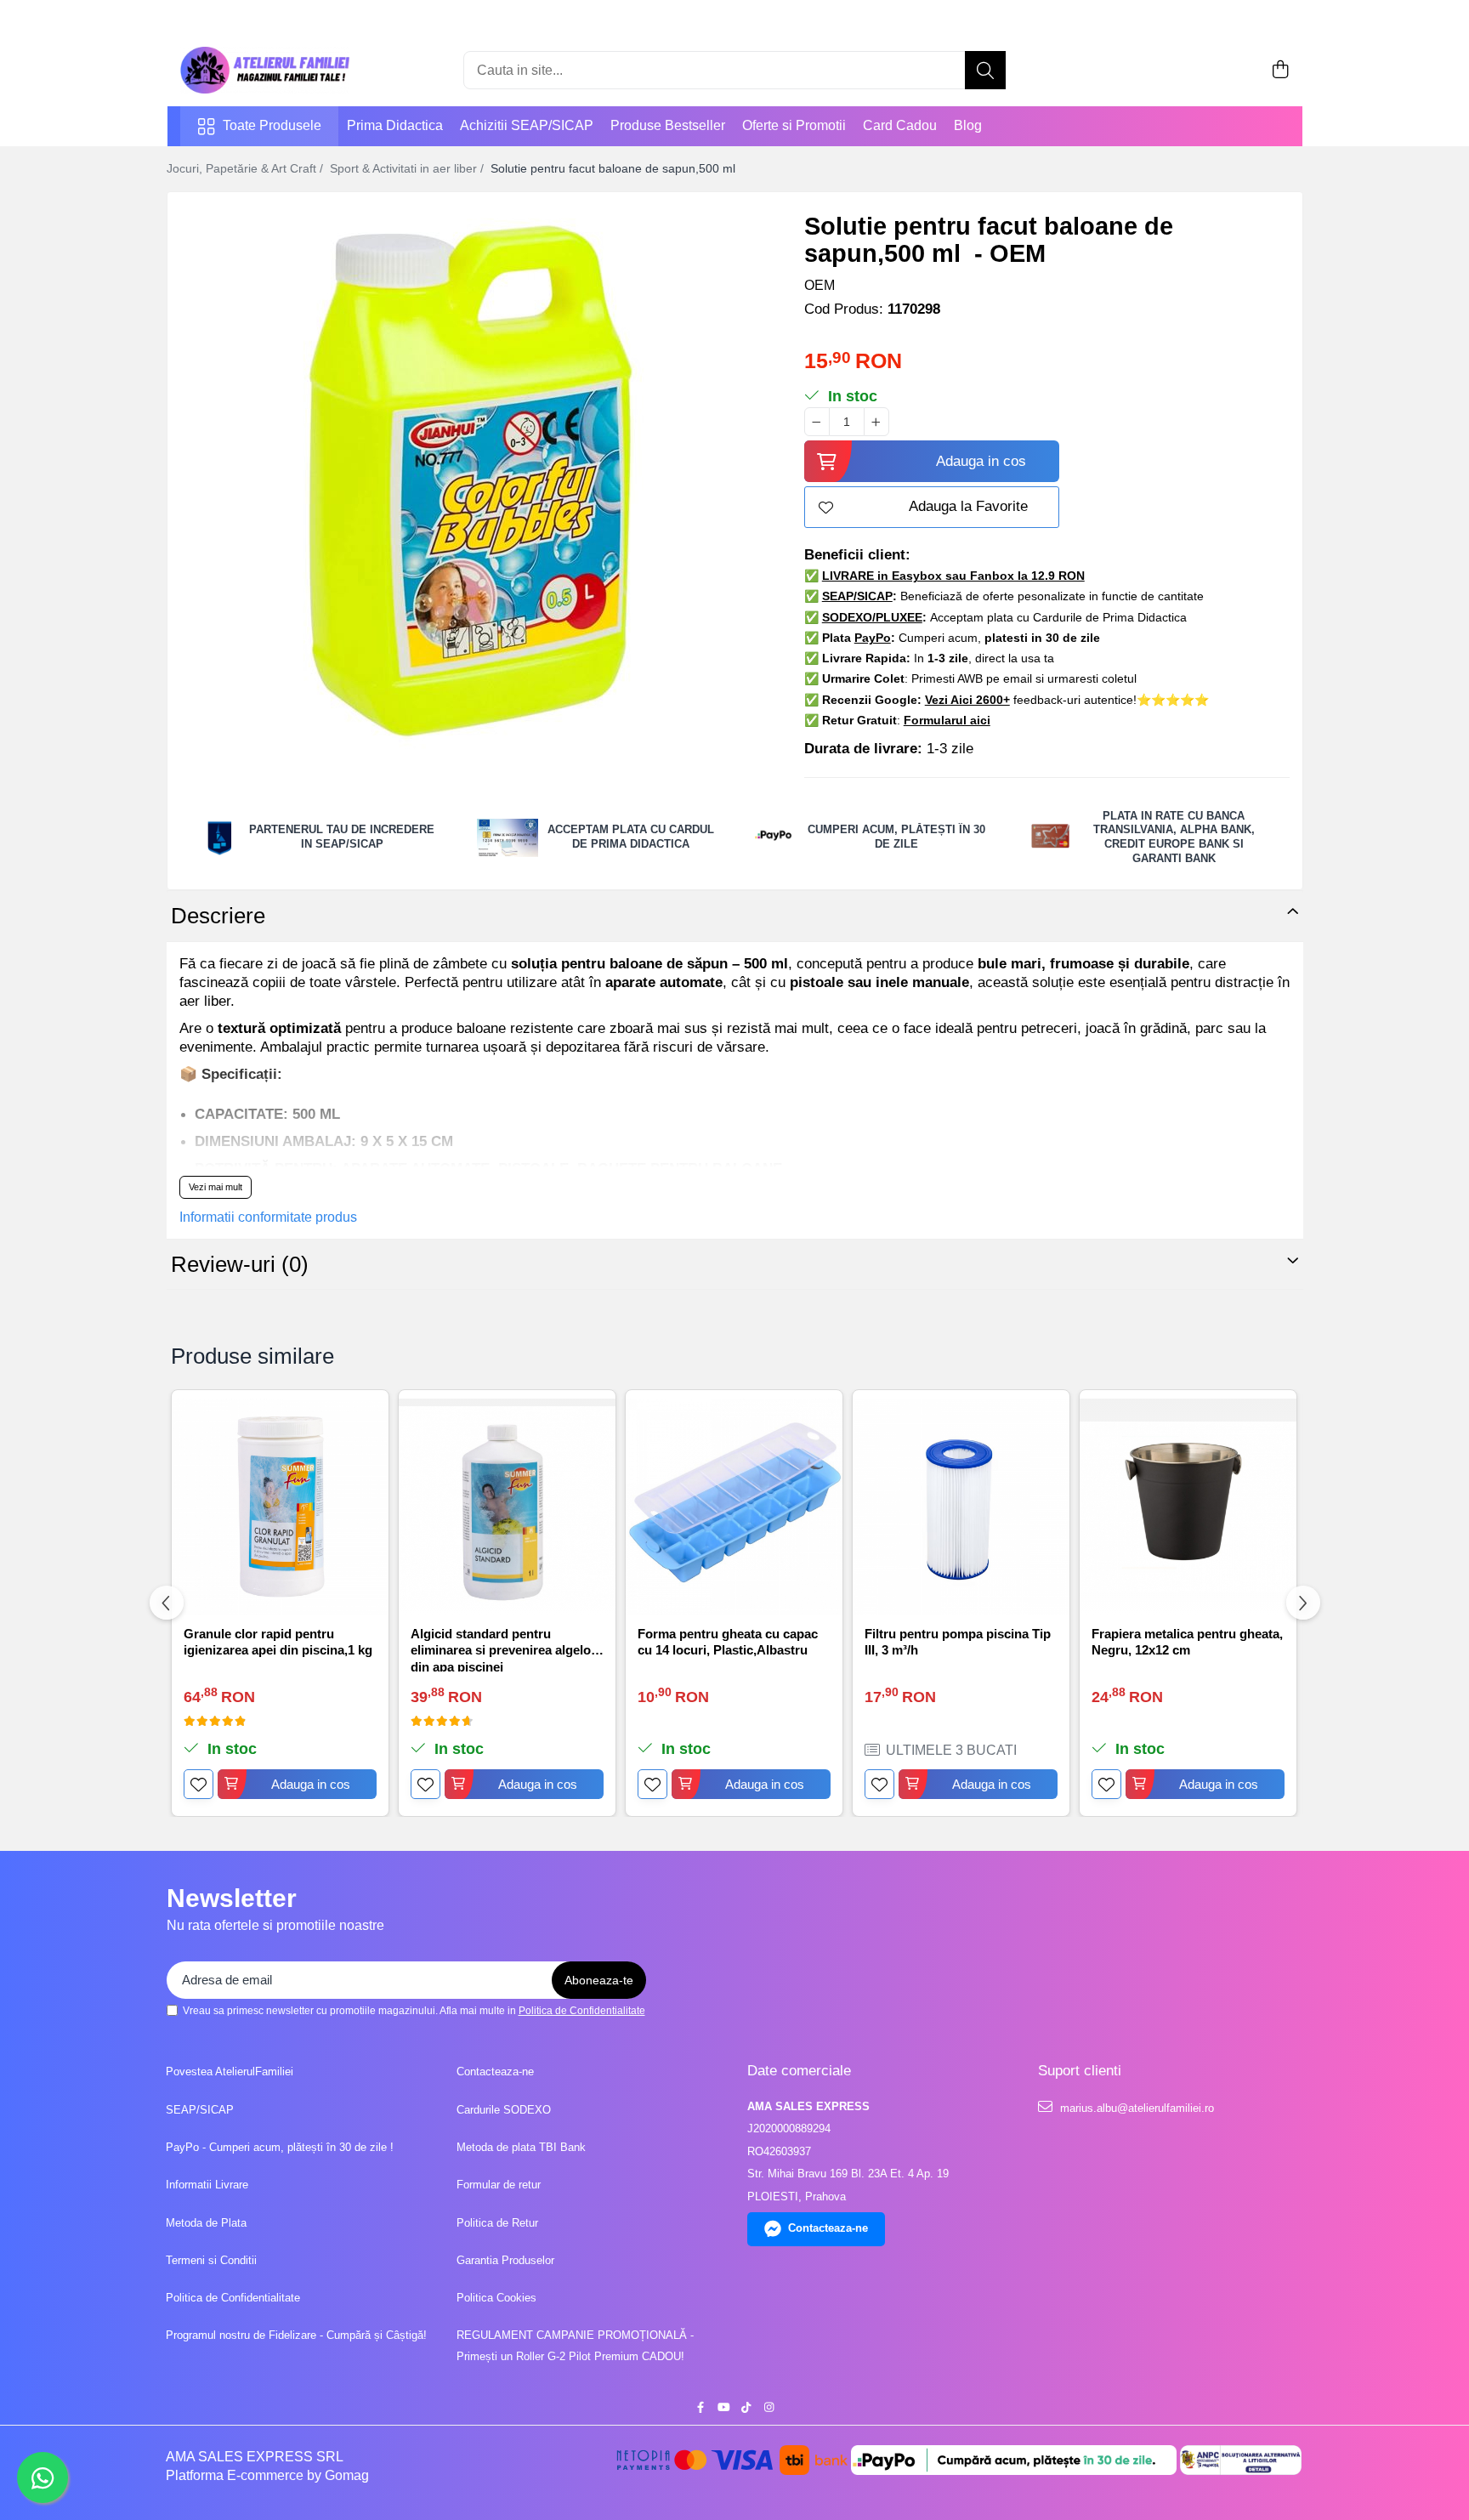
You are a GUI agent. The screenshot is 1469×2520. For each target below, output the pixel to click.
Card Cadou (900, 125)
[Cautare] (985, 70)
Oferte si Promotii (794, 125)
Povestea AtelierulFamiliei (230, 2072)
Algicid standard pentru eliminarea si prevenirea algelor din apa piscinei (503, 1649)
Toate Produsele (272, 125)
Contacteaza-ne (495, 2072)
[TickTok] (746, 2408)
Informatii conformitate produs (268, 1217)
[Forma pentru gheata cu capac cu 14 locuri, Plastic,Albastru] (734, 1507)
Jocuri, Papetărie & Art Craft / (247, 168)
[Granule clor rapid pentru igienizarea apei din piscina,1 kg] (280, 1507)
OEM (820, 285)
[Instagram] (769, 2408)
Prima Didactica (395, 125)
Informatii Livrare (207, 2185)
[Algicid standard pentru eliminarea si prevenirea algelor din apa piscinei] (507, 1507)
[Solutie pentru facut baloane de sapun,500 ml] (471, 481)
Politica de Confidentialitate (582, 2011)
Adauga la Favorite (968, 506)
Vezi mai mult (216, 1187)
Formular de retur (499, 2185)
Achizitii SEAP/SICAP (527, 125)
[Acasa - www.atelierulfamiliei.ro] (265, 70)
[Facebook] (700, 2408)
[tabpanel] (471, 481)
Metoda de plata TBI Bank (521, 2147)
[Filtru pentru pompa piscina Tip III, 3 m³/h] (961, 1507)
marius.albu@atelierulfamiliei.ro (1135, 2108)
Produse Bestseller (668, 125)
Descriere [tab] (218, 916)
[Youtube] (723, 2408)
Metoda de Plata (206, 2223)
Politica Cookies (496, 2298)
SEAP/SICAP (200, 2110)
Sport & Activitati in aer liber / (408, 168)
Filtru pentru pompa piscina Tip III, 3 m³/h (958, 1642)
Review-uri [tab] (240, 1264)
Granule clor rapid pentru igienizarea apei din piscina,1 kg (278, 1642)
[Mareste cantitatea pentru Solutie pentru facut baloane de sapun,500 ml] (876, 422)
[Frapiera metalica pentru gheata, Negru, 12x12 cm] (1188, 1507)
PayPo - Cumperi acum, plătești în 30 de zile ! (280, 2147)
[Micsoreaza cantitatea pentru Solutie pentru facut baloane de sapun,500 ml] (817, 422)
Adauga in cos (981, 461)
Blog (968, 125)
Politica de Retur (497, 2223)
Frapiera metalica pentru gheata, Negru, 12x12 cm (1187, 1642)
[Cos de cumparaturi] (1281, 71)
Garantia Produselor (505, 2260)
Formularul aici (947, 720)
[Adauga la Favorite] (199, 1784)
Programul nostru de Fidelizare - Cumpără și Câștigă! (296, 2335)
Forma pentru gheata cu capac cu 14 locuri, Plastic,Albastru (728, 1642)
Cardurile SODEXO (504, 2110)
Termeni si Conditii (211, 2260)
